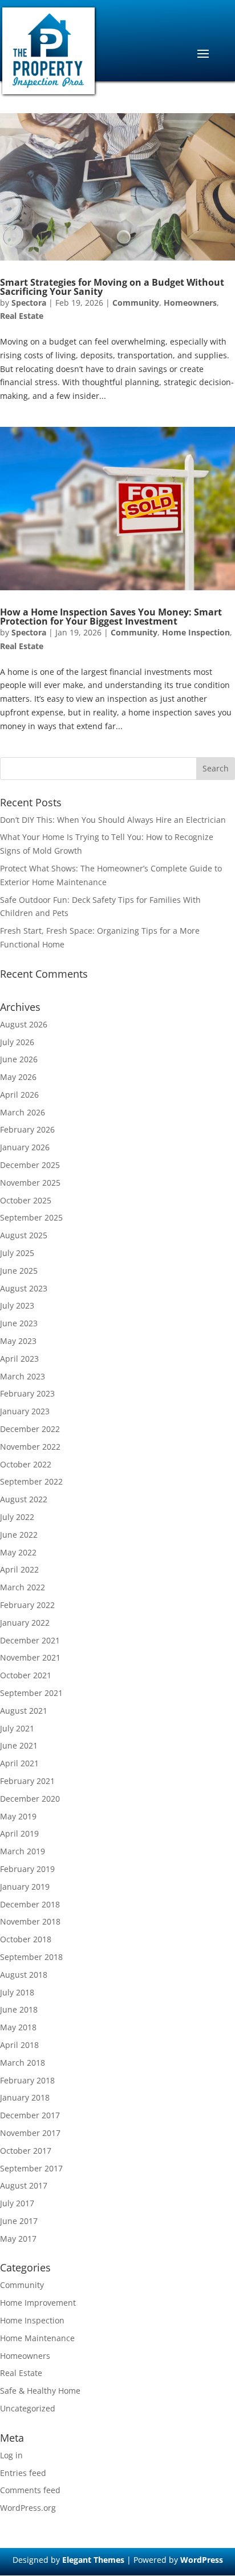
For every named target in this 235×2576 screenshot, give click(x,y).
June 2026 (19, 1059)
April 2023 (19, 1359)
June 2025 (19, 1271)
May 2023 (18, 1341)
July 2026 (17, 1042)
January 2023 (25, 1411)
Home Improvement (38, 2303)
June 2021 (19, 1745)
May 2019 (18, 1816)
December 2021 (30, 1640)
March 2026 (23, 1112)
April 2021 (19, 1763)
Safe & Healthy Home (40, 2391)
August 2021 (24, 1711)
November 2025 (30, 1183)
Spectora (29, 303)
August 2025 (24, 1235)
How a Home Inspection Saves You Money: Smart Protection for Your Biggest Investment (111, 617)
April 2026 (19, 1095)
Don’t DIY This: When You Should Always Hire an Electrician (113, 820)
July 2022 (17, 1517)
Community (136, 303)
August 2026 (24, 1024)
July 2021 (17, 1728)
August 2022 (24, 1499)
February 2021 (27, 1781)
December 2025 (30, 1165)
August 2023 (24, 1288)
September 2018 (31, 1957)
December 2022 (30, 1429)
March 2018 (23, 2063)
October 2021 (26, 1675)
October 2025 (26, 1200)
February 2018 (27, 2080)
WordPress (202, 2560)
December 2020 (30, 1799)
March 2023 (23, 1376)
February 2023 (27, 1393)
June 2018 (19, 2009)
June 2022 (19, 1535)
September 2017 (31, 2168)
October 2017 (26, 2151)
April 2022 (19, 1569)
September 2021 (31, 1693)
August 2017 (24, 2185)
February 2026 (27, 1129)
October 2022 (26, 1464)
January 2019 (25, 1887)
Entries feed (23, 2473)
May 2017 (18, 2239)
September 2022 (31, 1481)
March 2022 (23, 1587)
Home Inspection (196, 632)
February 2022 (27, 1605)
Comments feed (30, 2490)
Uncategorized (28, 2408)
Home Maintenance (37, 2338)
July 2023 (17, 1305)
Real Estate (22, 316)
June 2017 (19, 2221)
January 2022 (25, 1623)
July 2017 (17, 2203)
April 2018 (19, 2045)
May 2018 (18, 2027)
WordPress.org (28, 2508)
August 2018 (24, 1975)
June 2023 (19, 1323)
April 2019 (19, 1833)
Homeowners (190, 303)
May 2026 (18, 1077)
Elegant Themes (93, 2560)
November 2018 (30, 1921)
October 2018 (26, 1939)
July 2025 (17, 1253)
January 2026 (25, 1147)
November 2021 (30, 1657)
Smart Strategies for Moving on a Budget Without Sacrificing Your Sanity (112, 287)
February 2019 (27, 1869)
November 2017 (30, 2133)
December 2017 (30, 2115)
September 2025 (31, 1217)
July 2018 (17, 1992)
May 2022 (18, 1552)
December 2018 (30, 1904)
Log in (11, 2455)
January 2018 (25, 2097)
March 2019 (23, 1851)
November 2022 (30, 1447)
